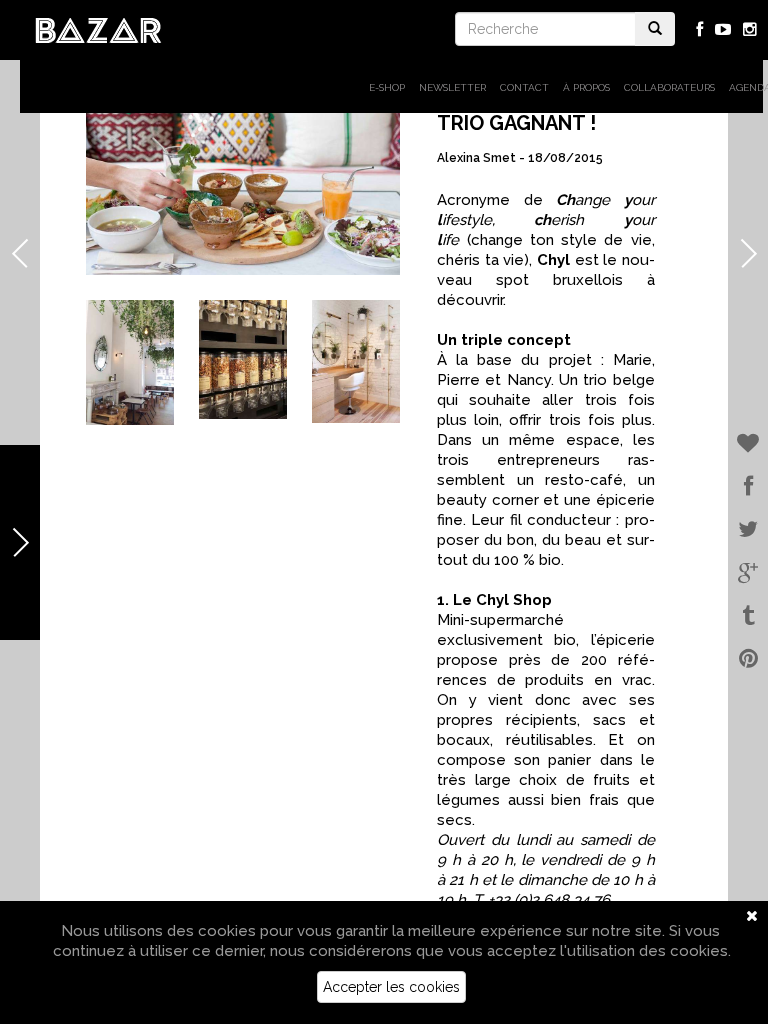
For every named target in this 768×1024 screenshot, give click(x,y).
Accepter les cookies (391, 987)
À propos (586, 87)
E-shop (387, 87)
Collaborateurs (669, 87)
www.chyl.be (243, 291)
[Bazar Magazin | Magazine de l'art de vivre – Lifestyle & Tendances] (98, 29)
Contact (524, 87)
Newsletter (452, 87)
